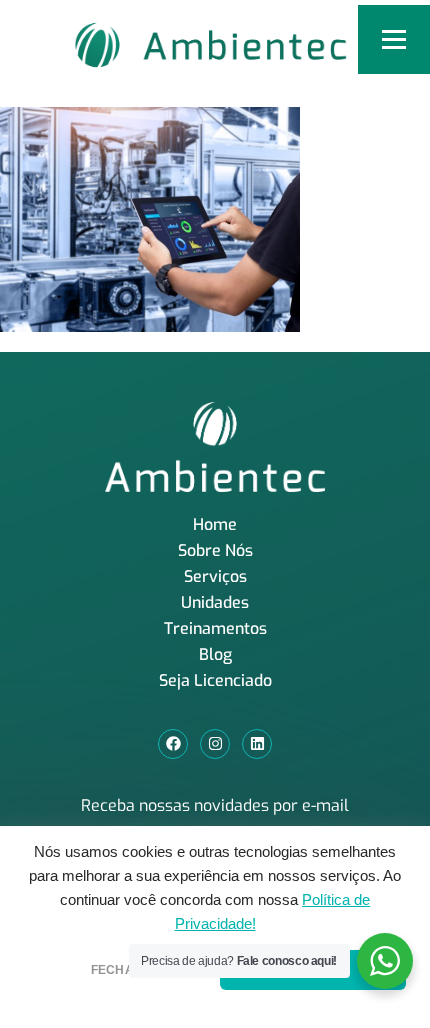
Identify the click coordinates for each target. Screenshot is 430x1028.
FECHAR (117, 970)
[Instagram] (215, 744)
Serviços (215, 576)
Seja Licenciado (215, 680)
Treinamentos (215, 628)
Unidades (215, 602)
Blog (215, 654)
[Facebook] (173, 744)
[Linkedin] (257, 744)
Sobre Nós (215, 550)
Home (215, 524)
